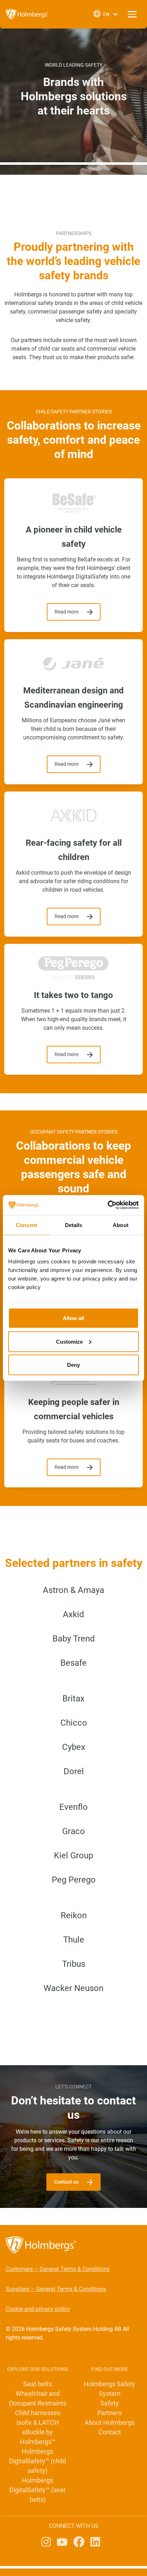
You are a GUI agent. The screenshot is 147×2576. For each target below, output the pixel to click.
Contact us (66, 2182)
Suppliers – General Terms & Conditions (56, 2289)
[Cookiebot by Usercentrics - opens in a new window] (108, 1205)
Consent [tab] (26, 1225)
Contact (110, 2432)
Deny (73, 1365)
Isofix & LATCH (38, 2422)
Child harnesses (38, 2413)
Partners (110, 2413)
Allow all (73, 1318)
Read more (67, 612)
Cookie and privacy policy (38, 2309)
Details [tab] (74, 1225)
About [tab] (121, 1225)
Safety (110, 2403)
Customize (69, 1341)
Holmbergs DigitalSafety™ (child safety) (37, 2461)
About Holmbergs (110, 2422)
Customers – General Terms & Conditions (58, 2269)
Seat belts (37, 2384)
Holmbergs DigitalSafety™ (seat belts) (37, 2490)
